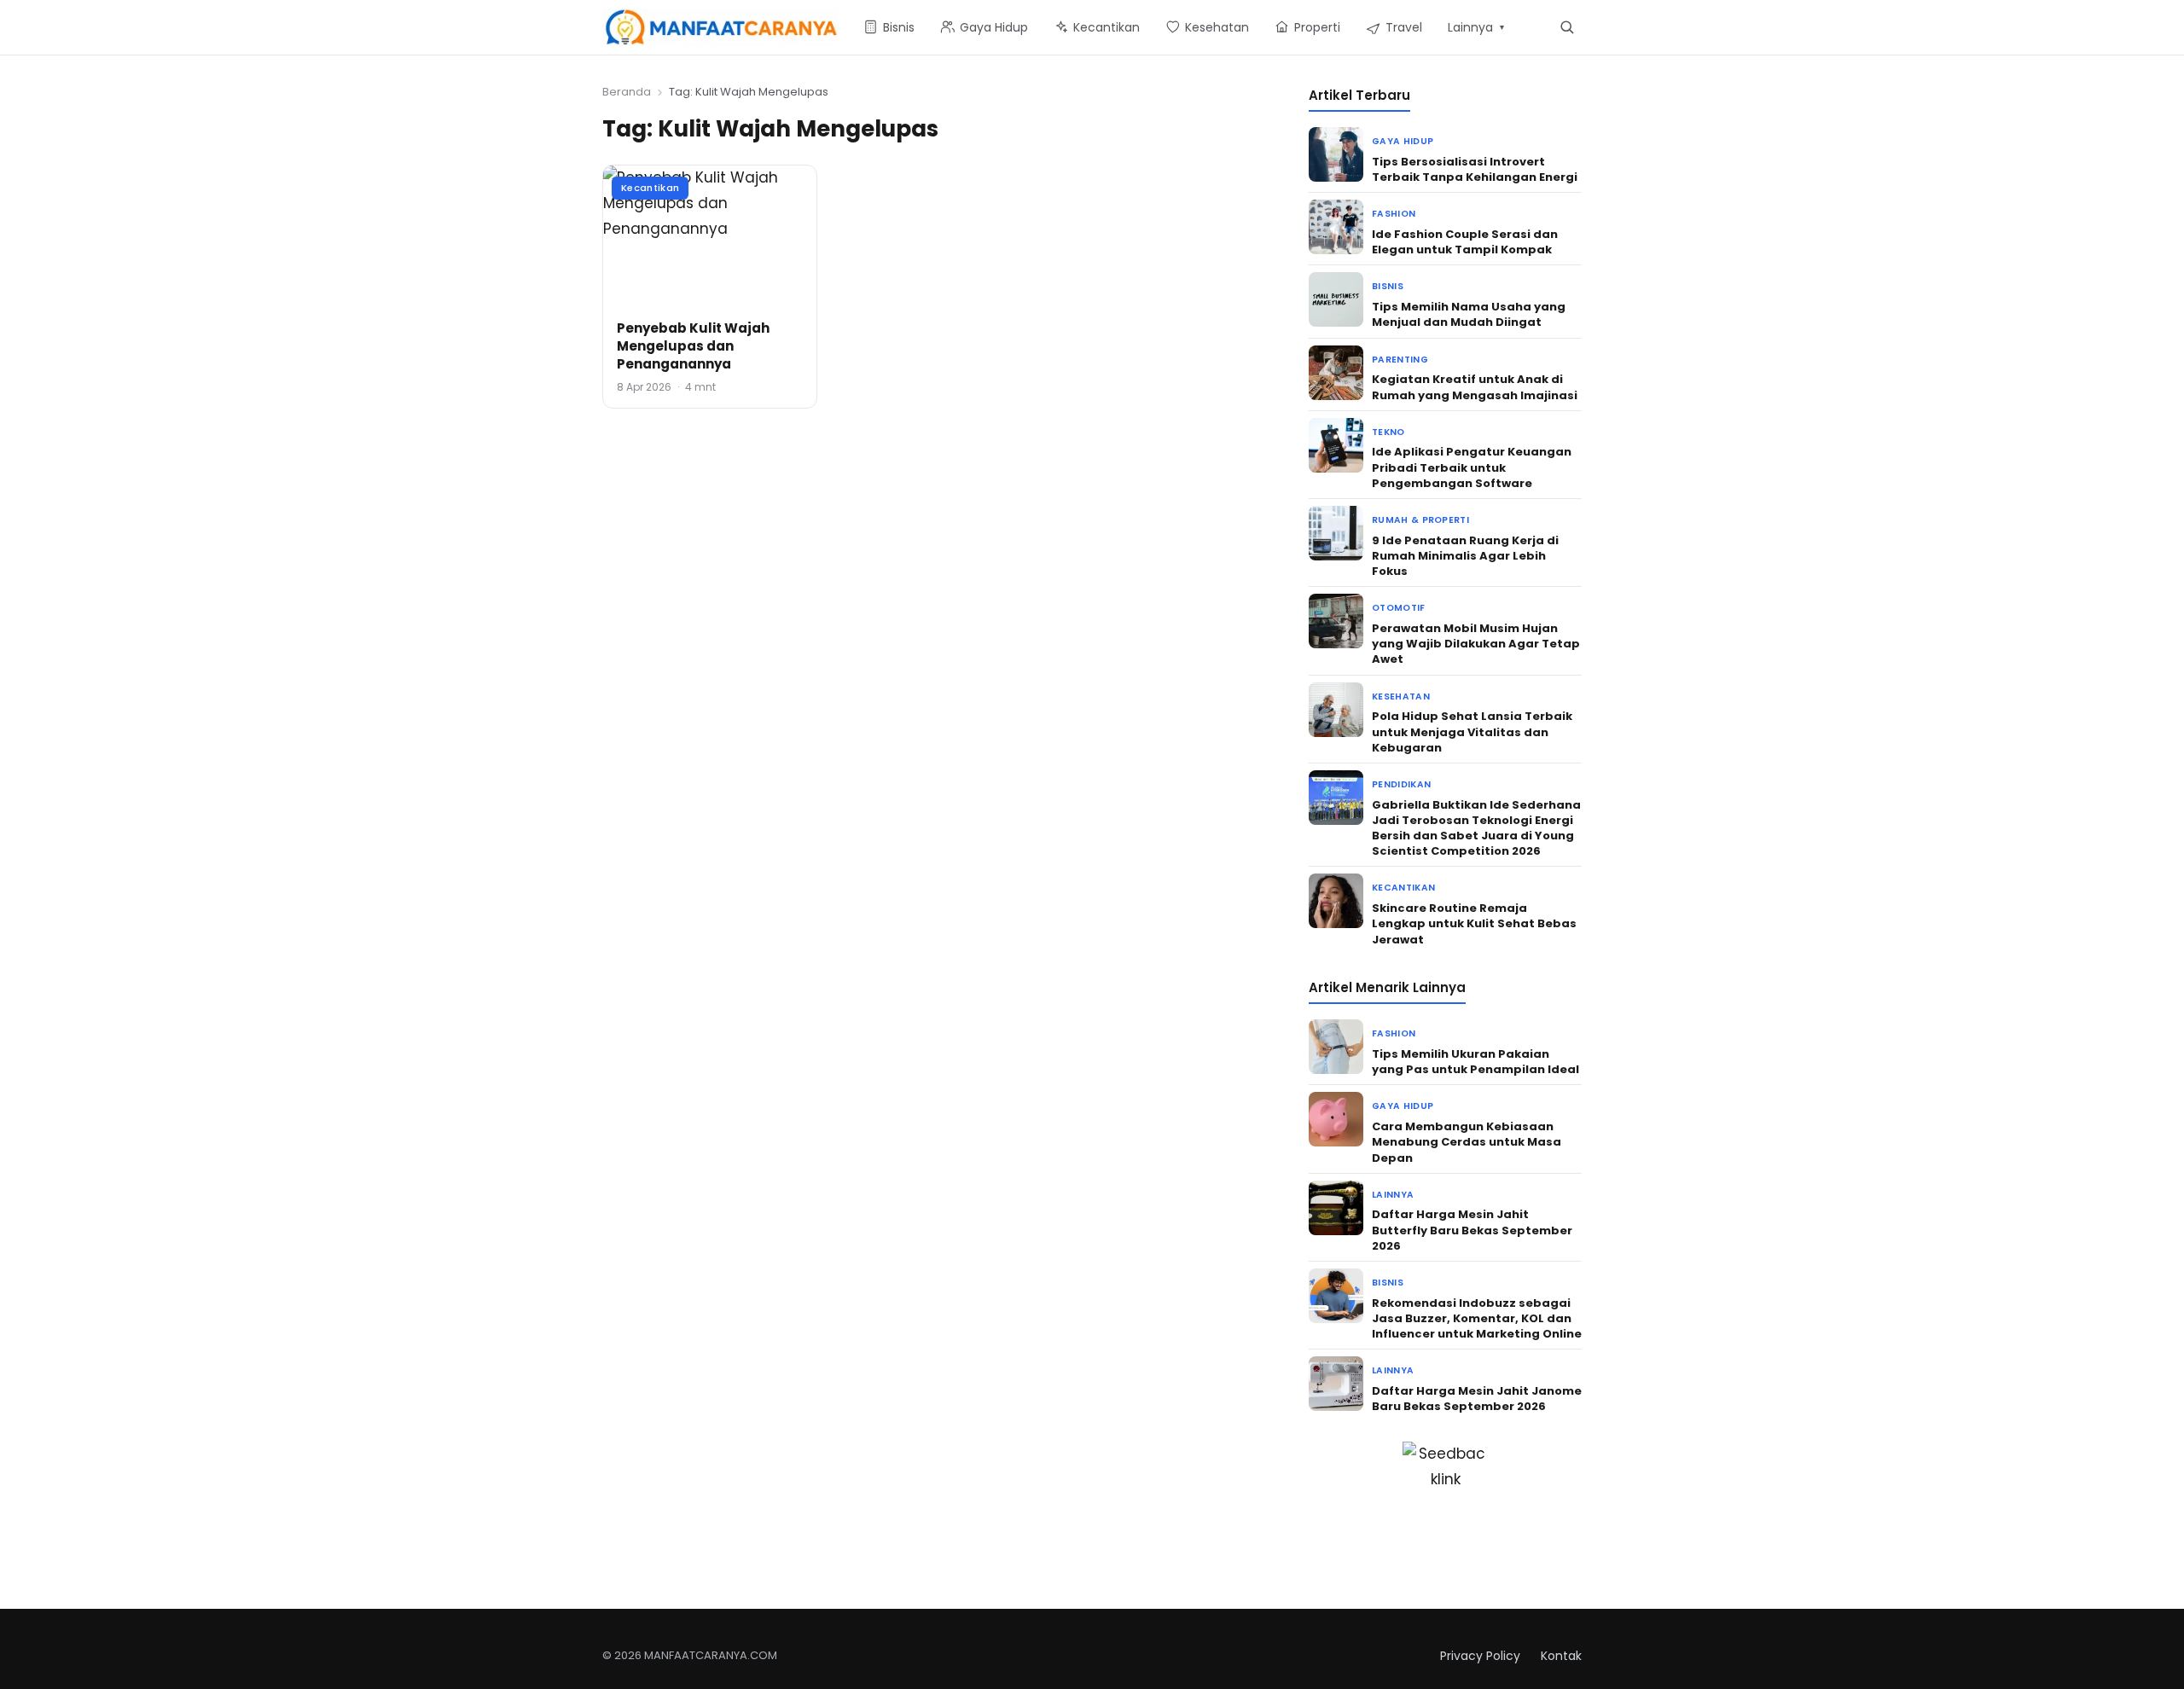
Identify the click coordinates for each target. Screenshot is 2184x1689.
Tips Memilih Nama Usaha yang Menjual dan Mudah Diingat (1469, 314)
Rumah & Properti (1420, 520)
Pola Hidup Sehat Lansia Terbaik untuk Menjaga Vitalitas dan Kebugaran (1472, 731)
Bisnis (1388, 286)
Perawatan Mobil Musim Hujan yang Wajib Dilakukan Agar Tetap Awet (1476, 644)
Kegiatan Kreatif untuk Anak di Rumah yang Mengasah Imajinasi (1475, 387)
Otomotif (1399, 608)
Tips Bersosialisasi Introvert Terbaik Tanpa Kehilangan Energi (1475, 169)
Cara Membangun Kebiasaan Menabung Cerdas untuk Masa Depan (1467, 1142)
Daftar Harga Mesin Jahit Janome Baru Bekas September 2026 (1477, 1399)
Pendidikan (1401, 784)
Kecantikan (650, 188)
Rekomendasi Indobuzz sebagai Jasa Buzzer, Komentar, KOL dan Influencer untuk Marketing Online (1477, 1318)
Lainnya (1393, 1195)
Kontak (1561, 1656)
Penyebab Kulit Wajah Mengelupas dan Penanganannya (693, 346)
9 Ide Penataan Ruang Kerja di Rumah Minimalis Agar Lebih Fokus (1465, 556)
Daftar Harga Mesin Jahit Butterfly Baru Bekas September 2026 (1472, 1230)
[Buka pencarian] (1567, 27)
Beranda (627, 92)
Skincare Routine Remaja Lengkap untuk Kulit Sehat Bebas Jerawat (1474, 923)
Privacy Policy (1480, 1656)
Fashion (1394, 214)
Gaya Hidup (1403, 141)
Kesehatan (1401, 696)
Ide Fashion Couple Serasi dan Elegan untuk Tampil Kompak (1465, 242)
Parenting (1400, 360)
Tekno (1388, 432)
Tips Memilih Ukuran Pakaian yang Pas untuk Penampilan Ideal (1475, 1062)
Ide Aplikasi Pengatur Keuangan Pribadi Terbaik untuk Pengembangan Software (1472, 467)
